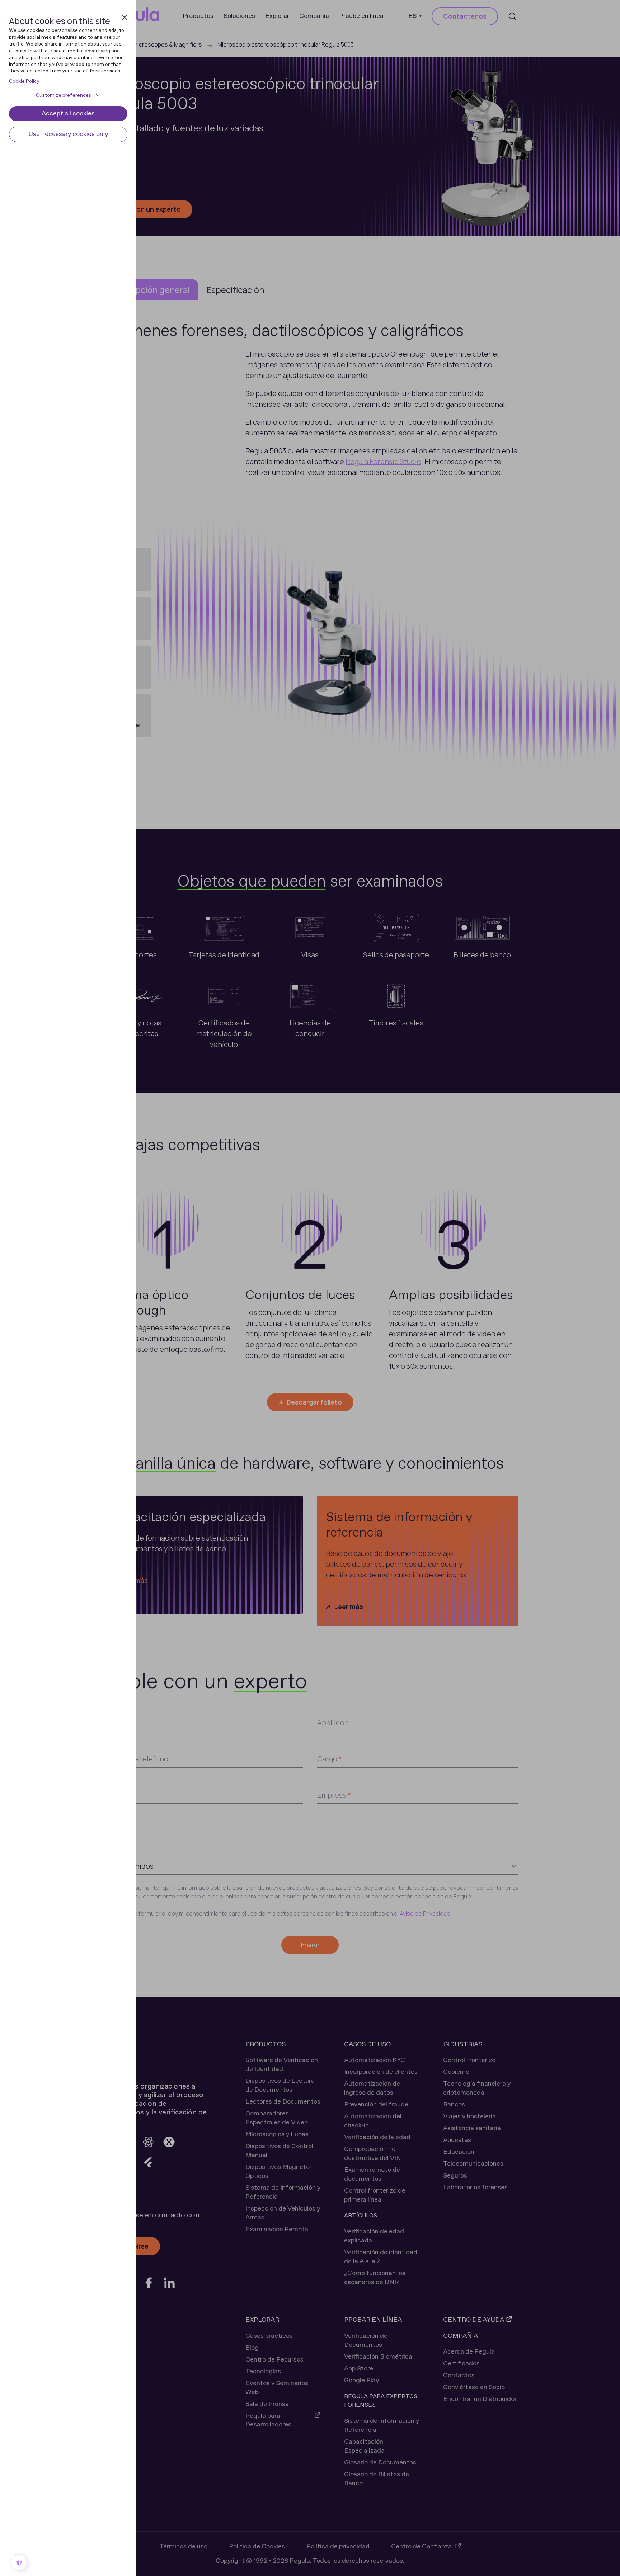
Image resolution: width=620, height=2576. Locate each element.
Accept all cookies (68, 114)
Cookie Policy (24, 81)
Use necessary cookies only (68, 134)
